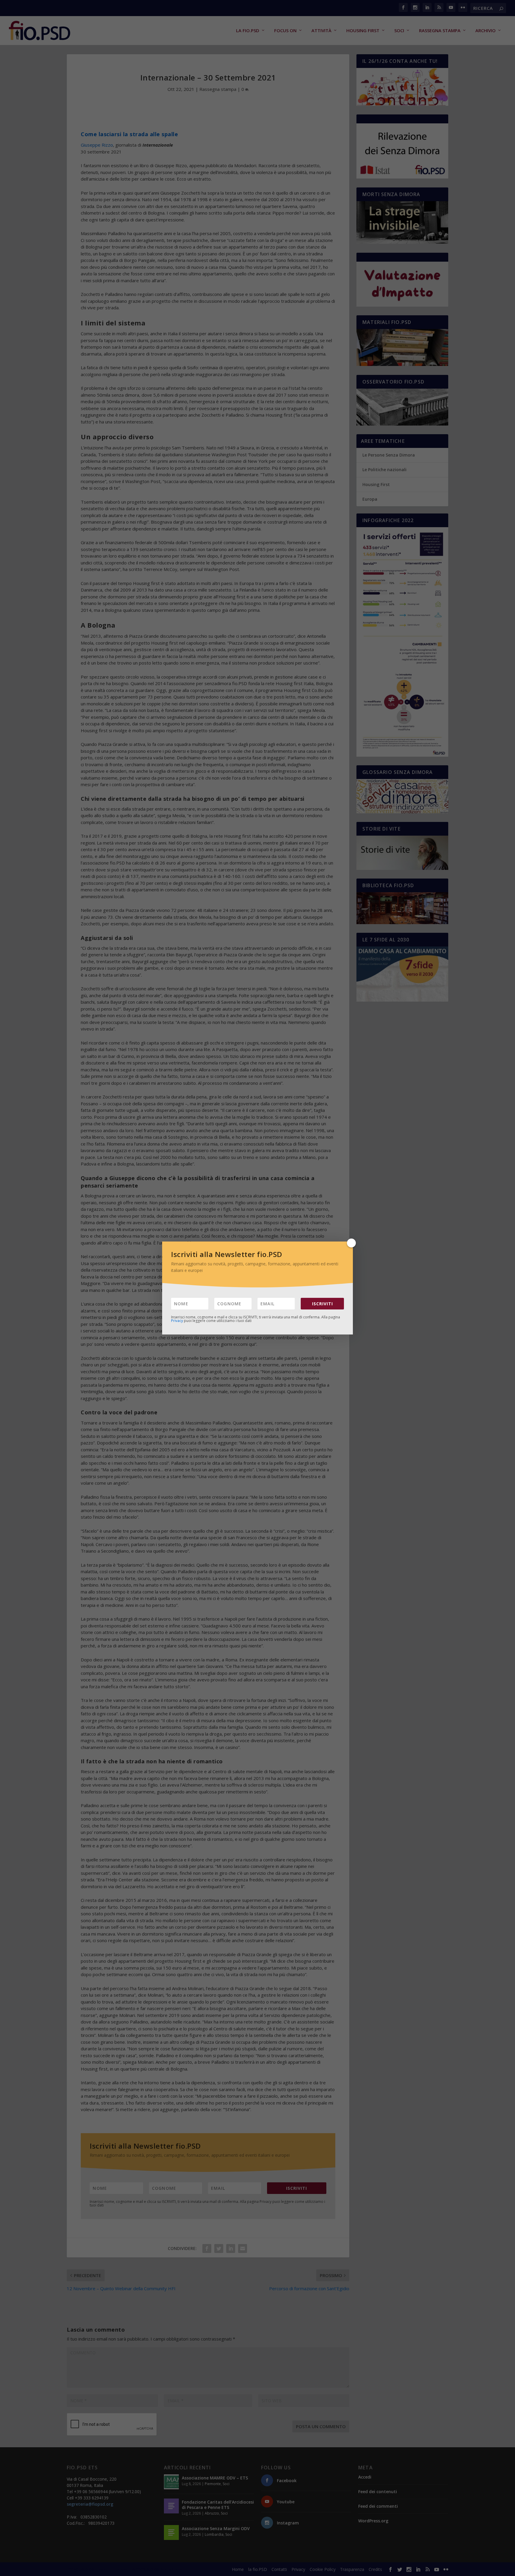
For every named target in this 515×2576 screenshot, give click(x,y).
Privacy (177, 1321)
